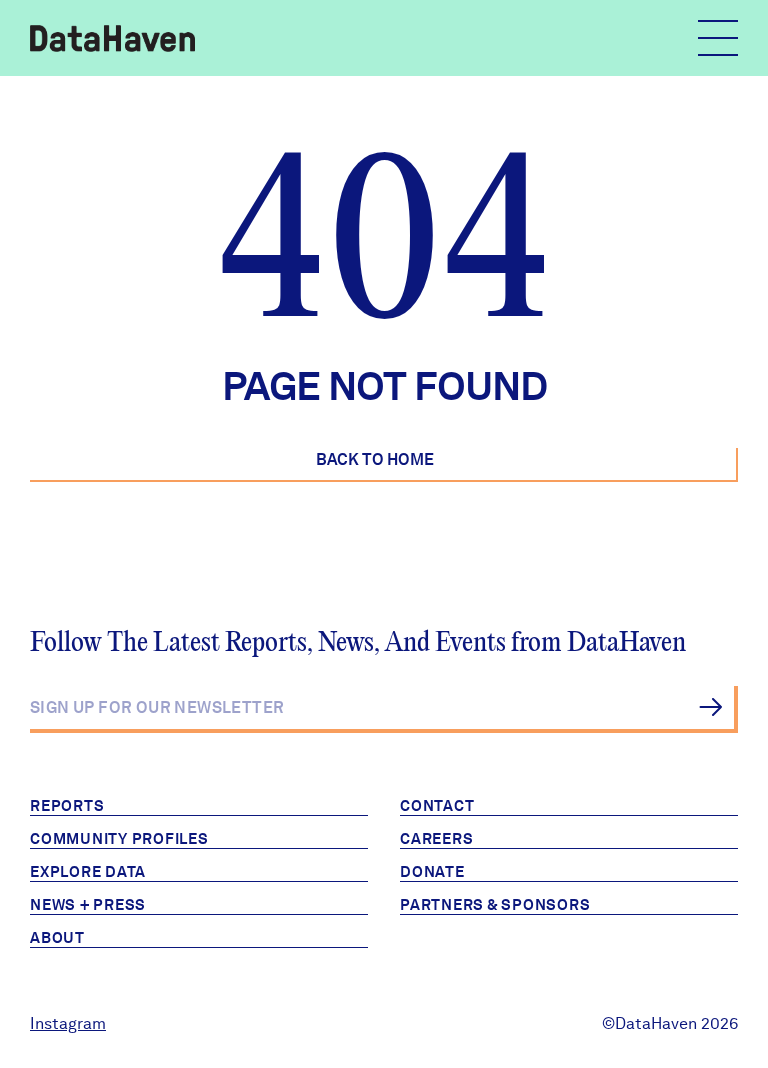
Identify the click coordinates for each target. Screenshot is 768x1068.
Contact (437, 806)
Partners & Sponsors (495, 905)
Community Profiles (119, 839)
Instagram (68, 1023)
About (57, 938)
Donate (432, 872)
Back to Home (375, 459)
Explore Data (88, 872)
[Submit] (710, 707)
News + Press (88, 905)
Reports (67, 806)
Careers (436, 839)
